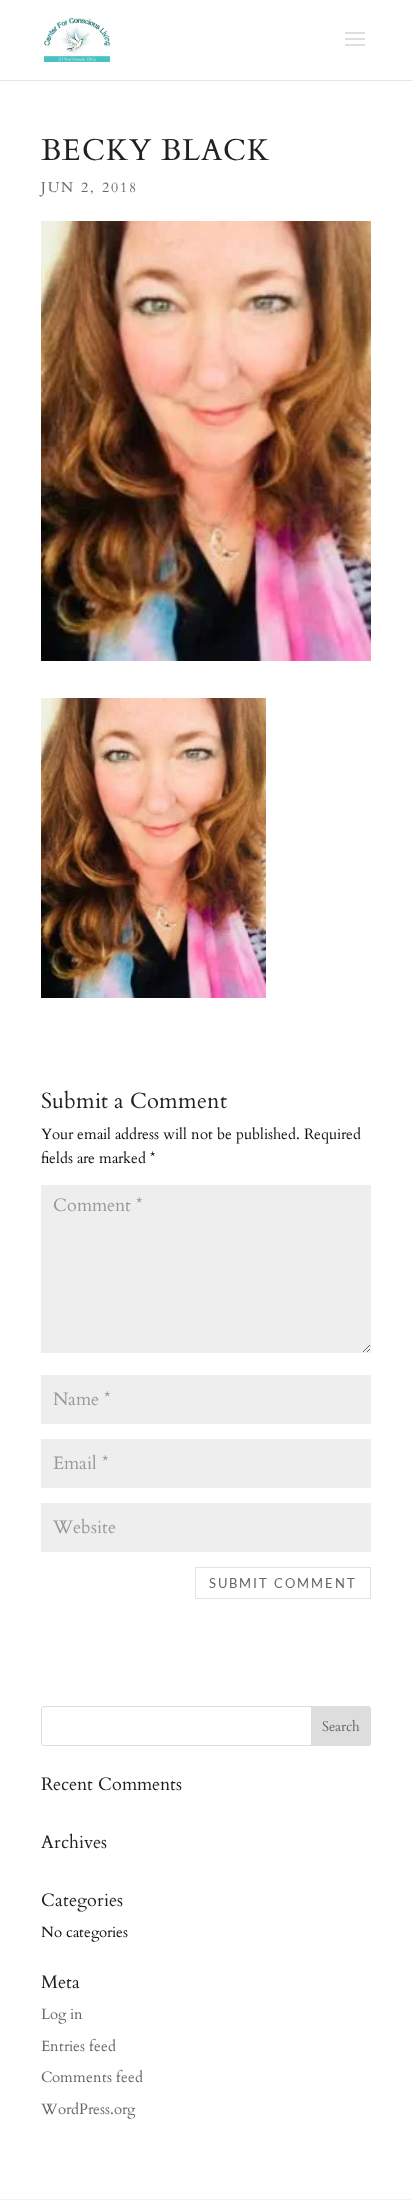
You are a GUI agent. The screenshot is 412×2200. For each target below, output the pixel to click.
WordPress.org (88, 2109)
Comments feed (92, 2077)
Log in (62, 2014)
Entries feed (78, 2046)
